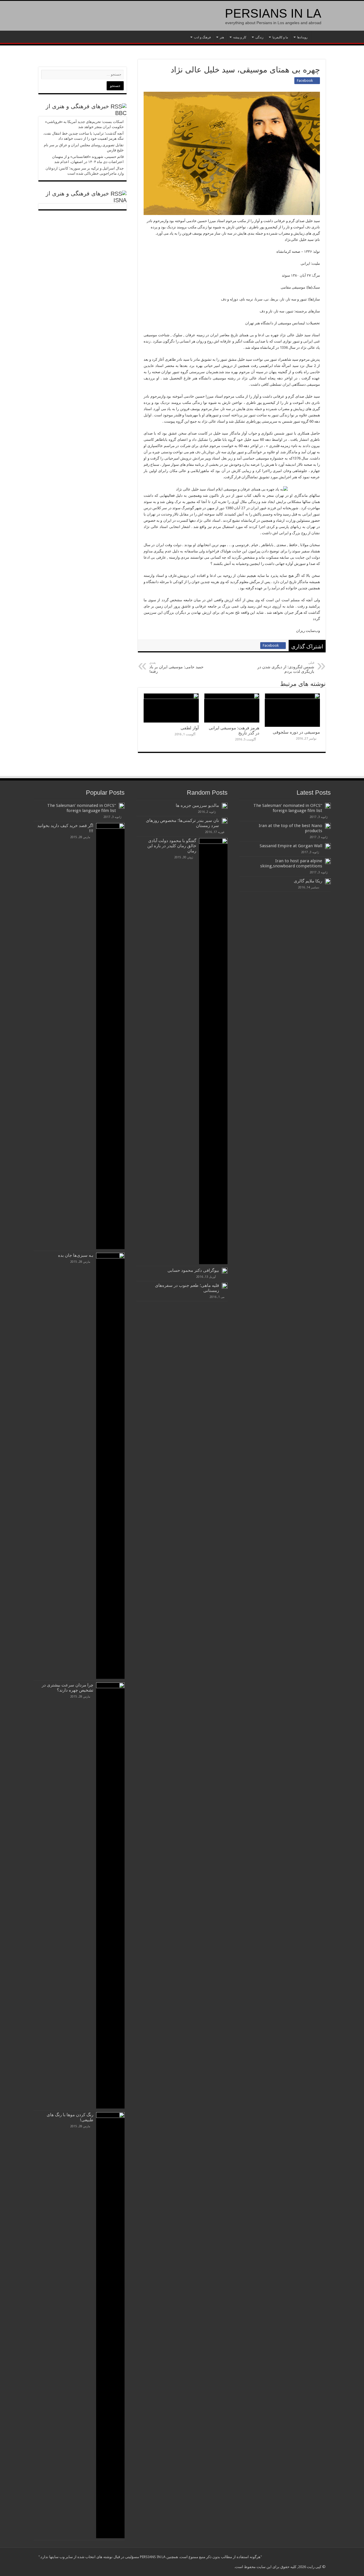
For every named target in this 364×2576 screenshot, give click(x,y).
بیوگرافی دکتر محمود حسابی (193, 1270)
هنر (222, 37)
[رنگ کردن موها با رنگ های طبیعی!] (110, 2325)
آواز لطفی (190, 728)
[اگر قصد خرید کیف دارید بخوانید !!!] (110, 1036)
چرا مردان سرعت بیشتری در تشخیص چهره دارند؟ (68, 1688)
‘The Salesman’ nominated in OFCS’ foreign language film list (288, 808)
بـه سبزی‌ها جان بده (76, 1255)
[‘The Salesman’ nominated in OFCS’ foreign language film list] (122, 806)
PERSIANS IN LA (273, 13)
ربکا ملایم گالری (308, 881)
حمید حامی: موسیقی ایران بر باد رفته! (176, 667)
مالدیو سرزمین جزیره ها (197, 805)
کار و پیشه (240, 37)
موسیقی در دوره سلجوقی (296, 732)
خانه (318, 37)
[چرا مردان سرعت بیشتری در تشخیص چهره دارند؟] (110, 1896)
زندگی (259, 37)
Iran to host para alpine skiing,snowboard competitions (291, 863)
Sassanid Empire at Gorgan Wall (291, 846)
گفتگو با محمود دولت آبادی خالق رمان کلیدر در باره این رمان (172, 846)
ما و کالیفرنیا (280, 37)
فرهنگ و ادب (202, 37)
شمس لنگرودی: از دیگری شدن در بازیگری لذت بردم (286, 667)
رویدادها (302, 37)
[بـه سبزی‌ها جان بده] (110, 1466)
